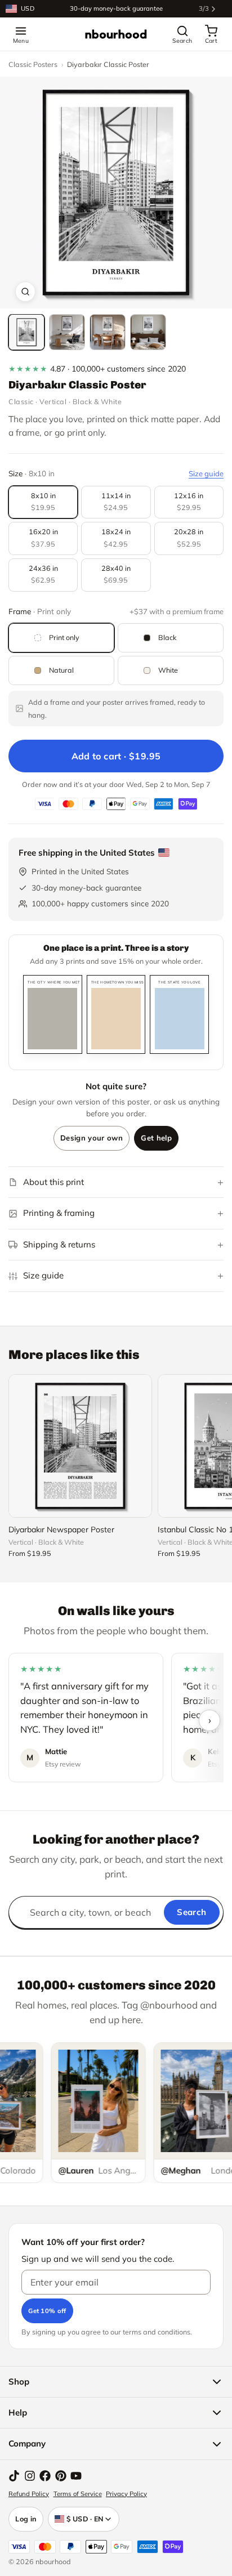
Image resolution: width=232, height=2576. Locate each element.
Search (191, 1912)
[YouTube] (76, 2476)
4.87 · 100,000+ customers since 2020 (97, 369)
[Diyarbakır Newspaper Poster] (80, 1446)
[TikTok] (14, 2476)
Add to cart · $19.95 (116, 756)
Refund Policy (29, 2494)
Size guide (206, 473)
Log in (26, 2519)
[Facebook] (45, 2476)
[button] (116, 193)
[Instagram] (30, 2476)
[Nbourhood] (116, 34)
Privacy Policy (126, 2494)
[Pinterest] (61, 2476)
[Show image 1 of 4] (26, 332)
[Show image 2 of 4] (67, 332)
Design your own (92, 1138)
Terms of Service (78, 2494)
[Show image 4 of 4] (148, 332)
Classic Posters (33, 64)
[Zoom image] (25, 292)
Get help (156, 1138)
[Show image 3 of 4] (108, 332)
